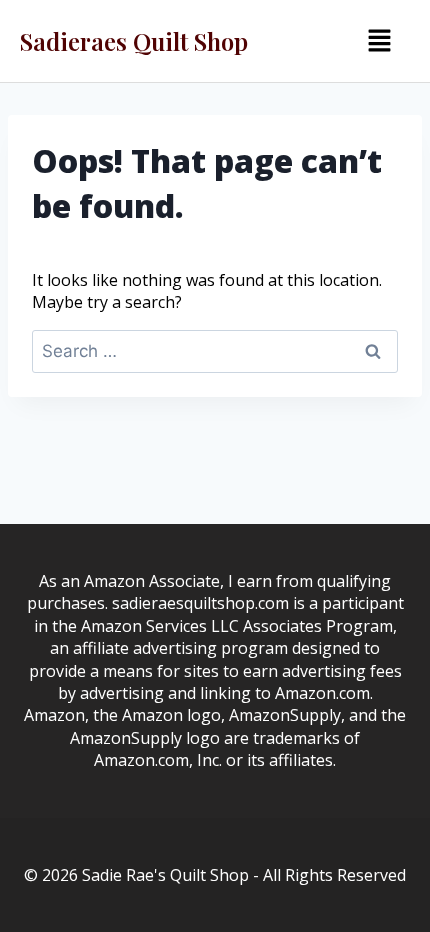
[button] (379, 41)
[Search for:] (215, 351)
